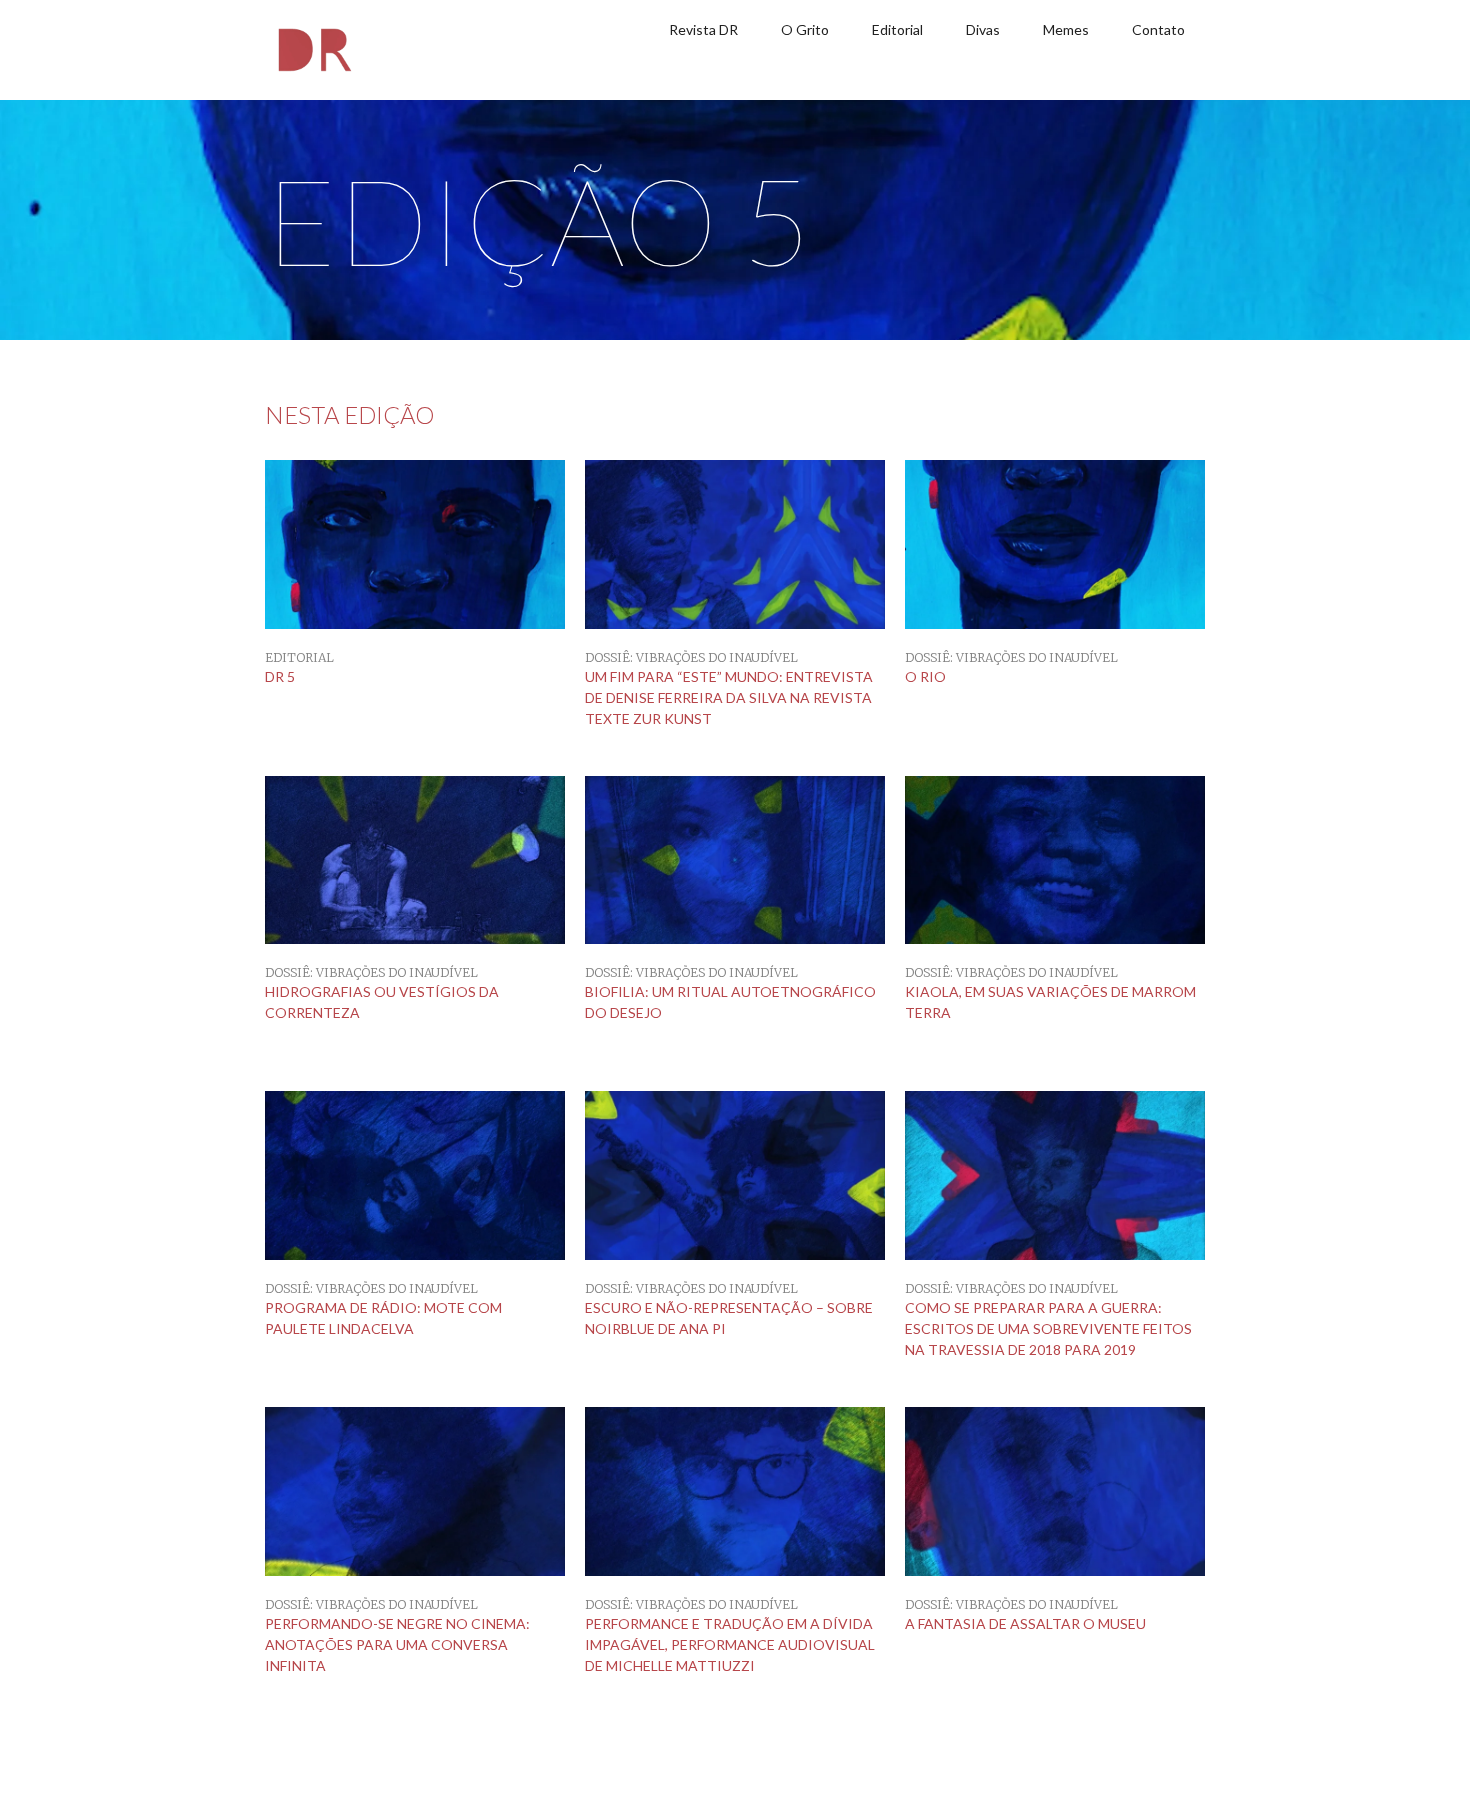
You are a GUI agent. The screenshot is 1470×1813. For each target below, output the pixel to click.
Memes (1066, 29)
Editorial (897, 29)
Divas (983, 29)
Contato (1158, 29)
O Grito (805, 29)
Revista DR (703, 29)
